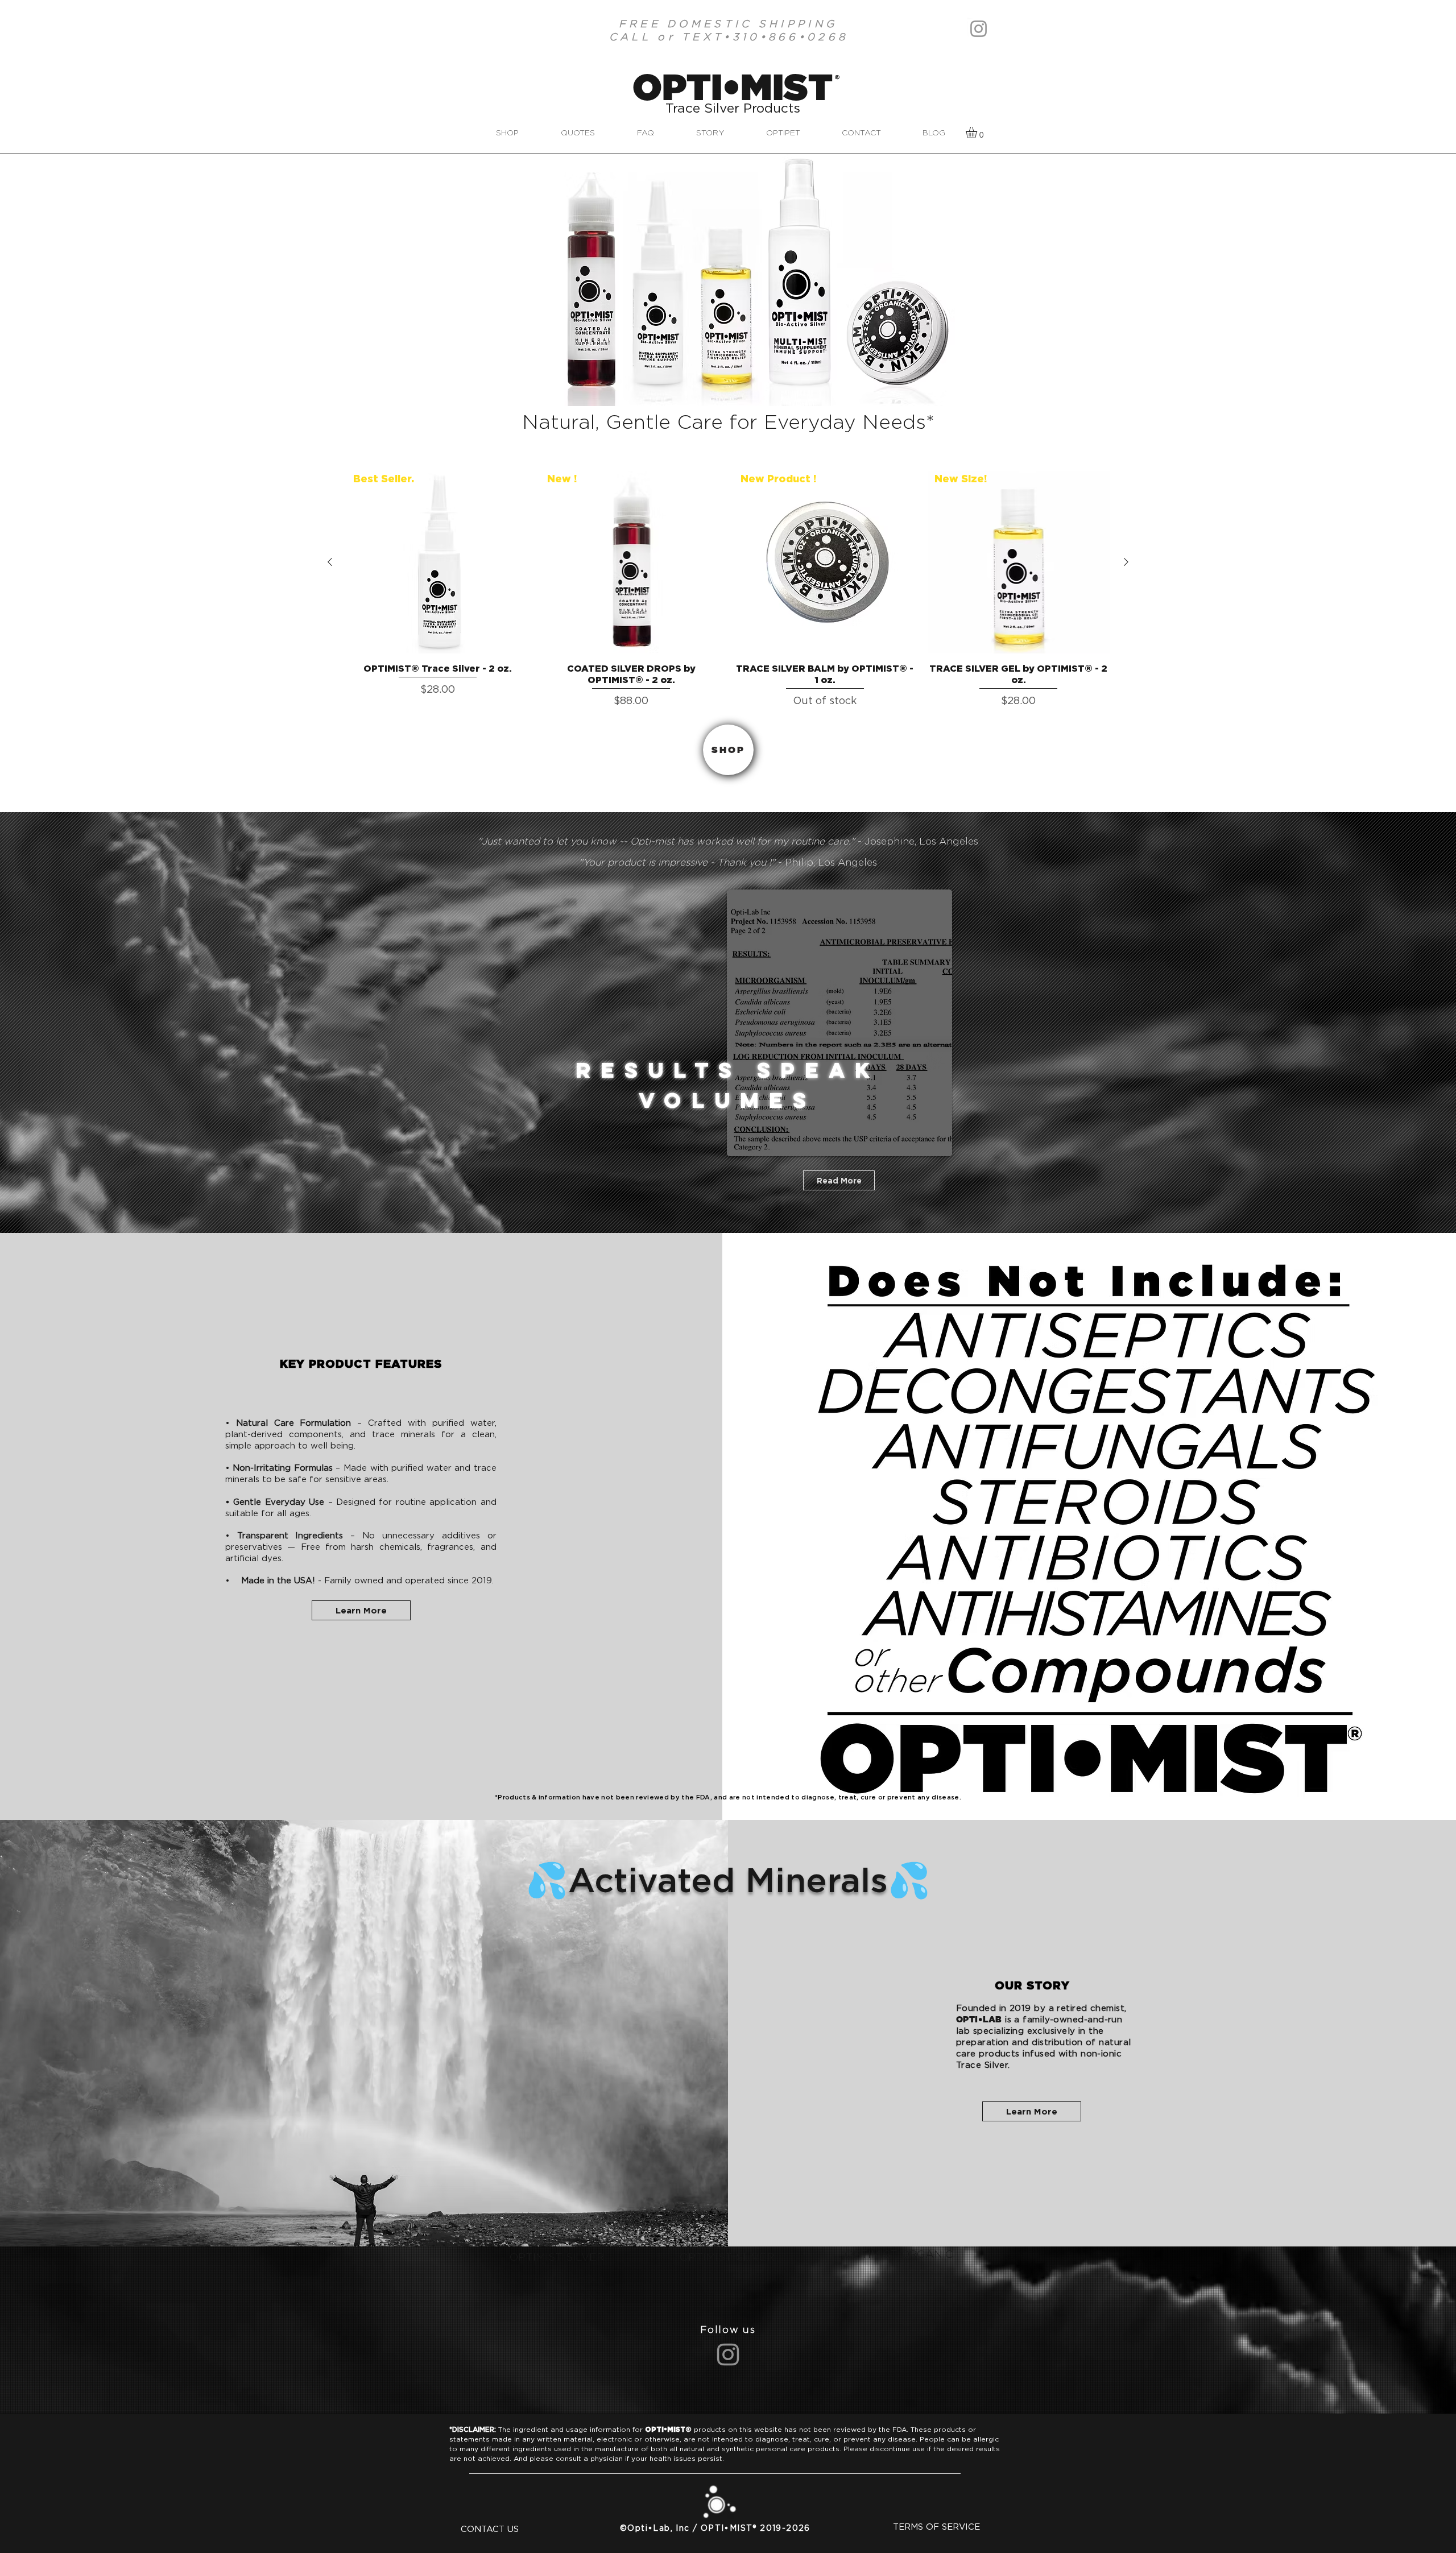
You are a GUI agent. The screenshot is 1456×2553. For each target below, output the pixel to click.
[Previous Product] (330, 562)
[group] (728, 590)
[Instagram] (979, 29)
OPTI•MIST (733, 86)
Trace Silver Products (733, 109)
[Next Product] (1126, 562)
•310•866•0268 (786, 37)
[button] (978, 133)
